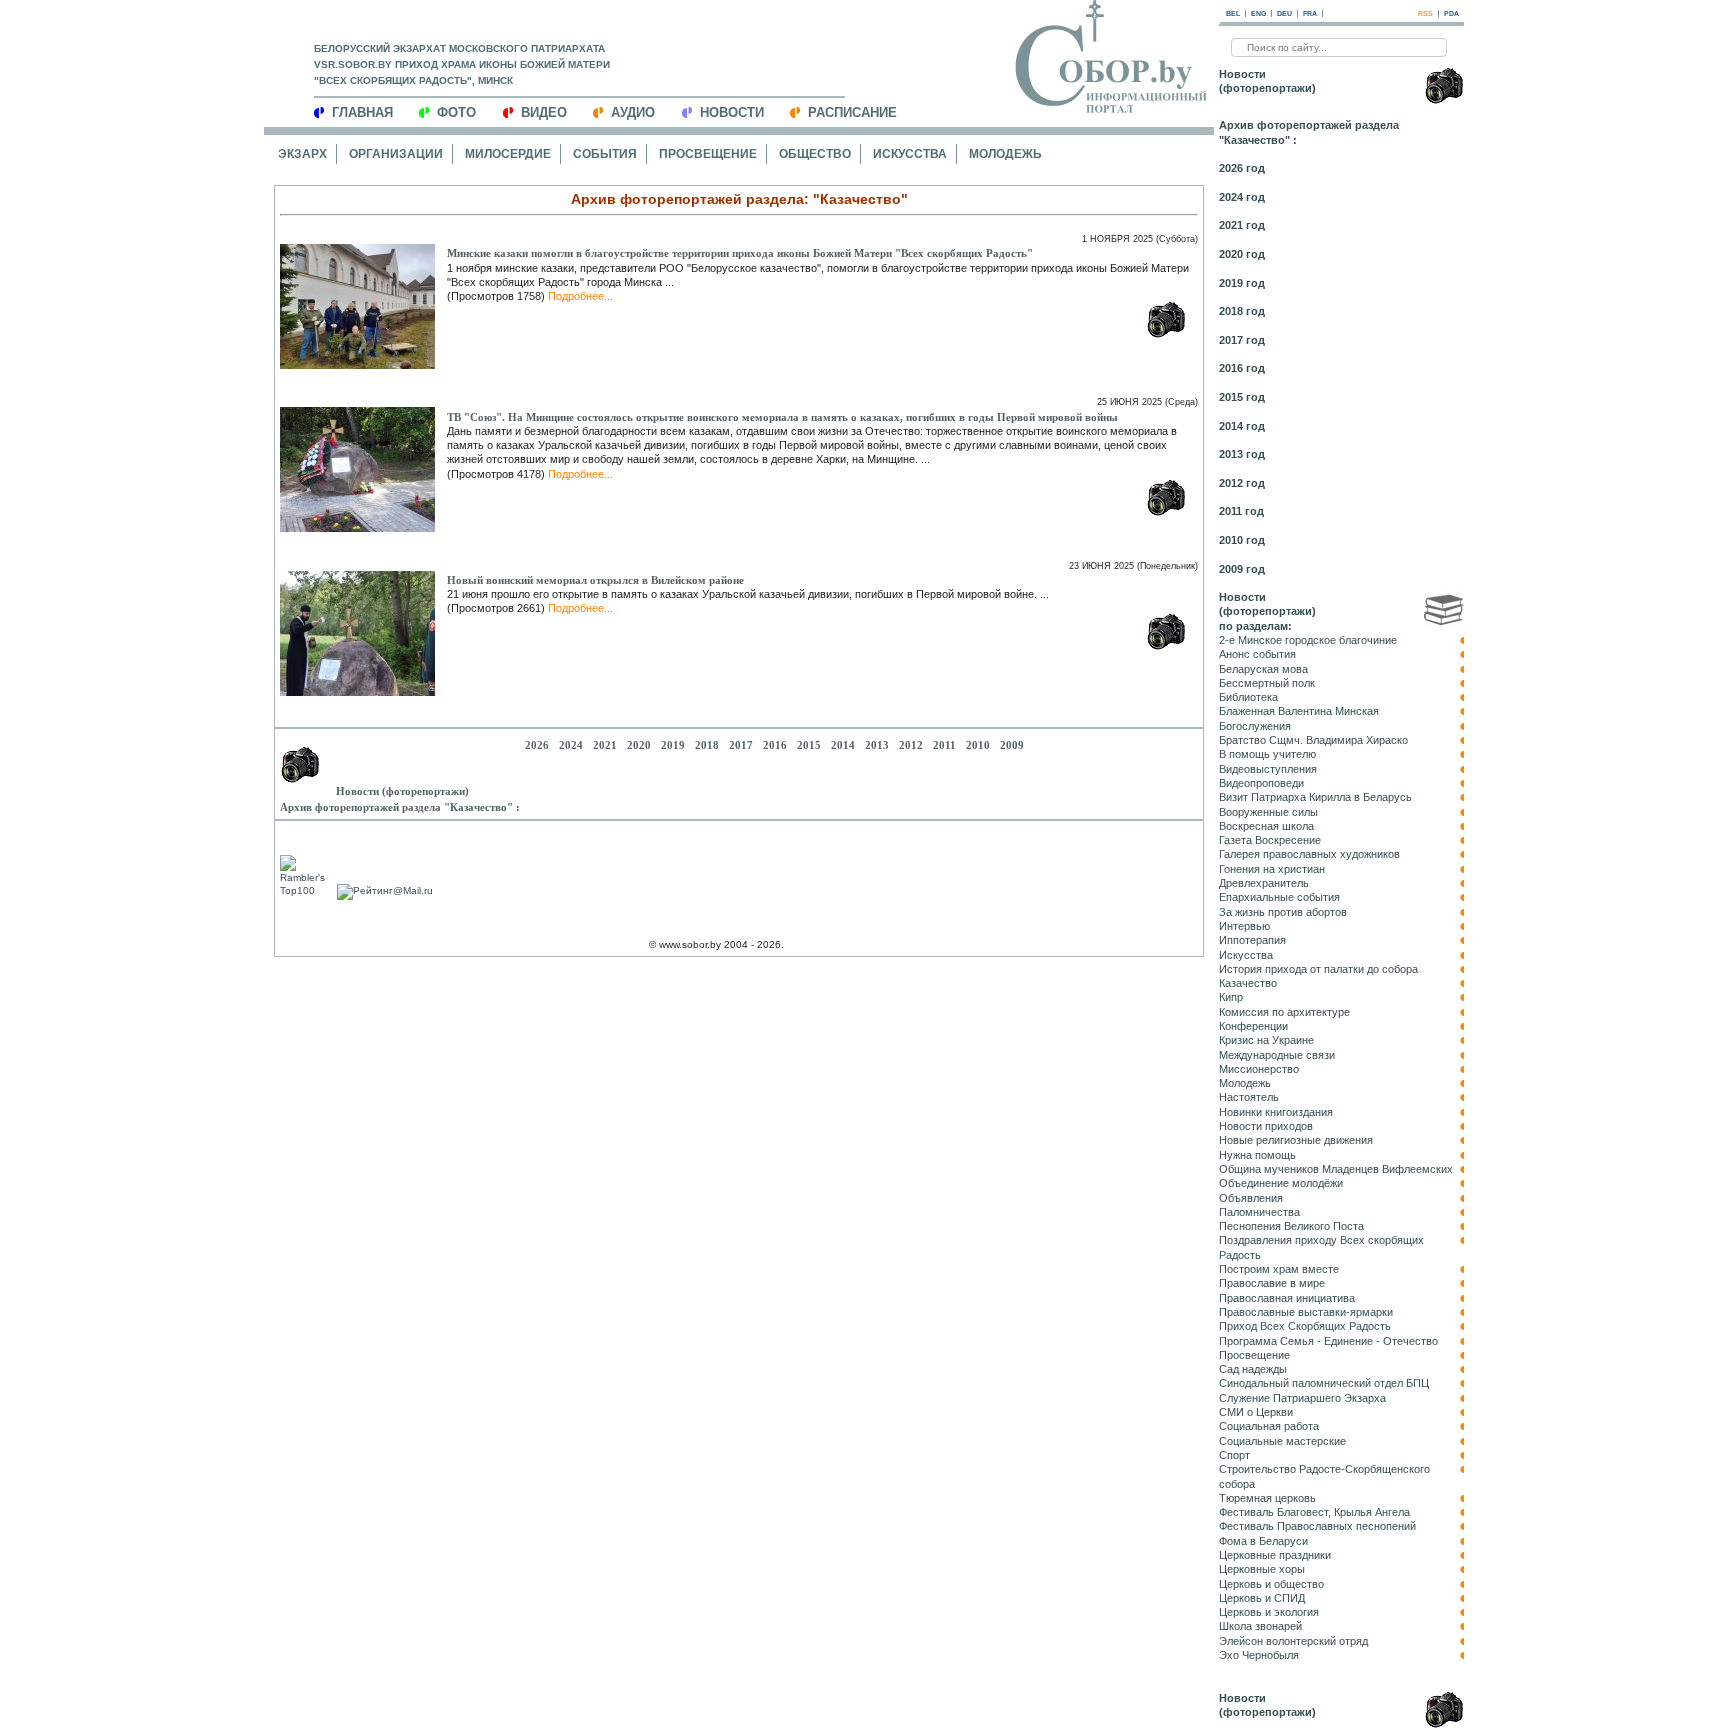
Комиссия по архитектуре (1284, 1012)
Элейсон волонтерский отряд (1293, 1641)
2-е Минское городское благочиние (1308, 640)
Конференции (1253, 1026)
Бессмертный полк (1267, 683)
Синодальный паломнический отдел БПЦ (1324, 1383)
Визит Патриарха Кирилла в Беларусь (1315, 797)
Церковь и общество (1271, 1584)
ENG (1258, 13)
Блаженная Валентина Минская (1299, 711)
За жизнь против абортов (1283, 912)
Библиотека (1248, 697)
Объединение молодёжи (1281, 1183)
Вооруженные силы (1268, 812)
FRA (1310, 13)
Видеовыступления (1268, 769)
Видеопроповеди (1261, 783)
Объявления (1251, 1198)
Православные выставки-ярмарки (1306, 1312)
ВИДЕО (544, 112)
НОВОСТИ (732, 112)
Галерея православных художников (1309, 854)
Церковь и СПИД (1262, 1598)
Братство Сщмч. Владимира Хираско (1313, 740)
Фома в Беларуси (1263, 1541)
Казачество (1248, 983)
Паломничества (1259, 1212)
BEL (1233, 13)
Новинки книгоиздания (1276, 1112)
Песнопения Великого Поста (1291, 1226)
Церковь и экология (1269, 1612)
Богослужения (1255, 726)
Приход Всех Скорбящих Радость (1305, 1326)
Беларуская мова (1263, 669)
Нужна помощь (1257, 1155)
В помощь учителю (1267, 754)
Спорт (1234, 1455)
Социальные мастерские (1282, 1441)
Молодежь (1005, 154)
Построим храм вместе (1279, 1269)
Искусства (910, 154)
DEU (1284, 13)
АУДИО (633, 112)
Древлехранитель (1264, 883)
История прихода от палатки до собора (1318, 969)
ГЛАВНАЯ (362, 112)
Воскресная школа (1266, 826)
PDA (1451, 13)
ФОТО (456, 112)
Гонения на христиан (1272, 869)
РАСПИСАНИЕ (852, 112)
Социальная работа (1269, 1426)
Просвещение (708, 154)
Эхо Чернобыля (1259, 1655)
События (605, 154)
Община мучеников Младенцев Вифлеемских (1336, 1169)
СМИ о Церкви (1256, 1412)
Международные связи (1277, 1055)
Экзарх (302, 154)
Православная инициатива (1287, 1298)
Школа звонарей (1260, 1626)
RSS (1425, 13)
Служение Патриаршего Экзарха (1302, 1398)
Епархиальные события (1279, 897)
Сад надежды (1253, 1369)
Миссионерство (1259, 1069)
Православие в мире (1272, 1283)
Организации (396, 154)
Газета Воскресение (1270, 840)
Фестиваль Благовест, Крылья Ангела (1314, 1512)
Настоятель (1249, 1097)
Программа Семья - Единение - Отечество (1328, 1341)
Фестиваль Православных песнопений (1317, 1526)
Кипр (1231, 997)
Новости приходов (1266, 1126)
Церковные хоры (1262, 1569)
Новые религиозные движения (1296, 1140)
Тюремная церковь (1267, 1498)
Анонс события (1257, 654)
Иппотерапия (1252, 940)
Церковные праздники (1275, 1555)
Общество (815, 154)
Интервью (1244, 926)
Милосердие (508, 154)
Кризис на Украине (1266, 1040)
